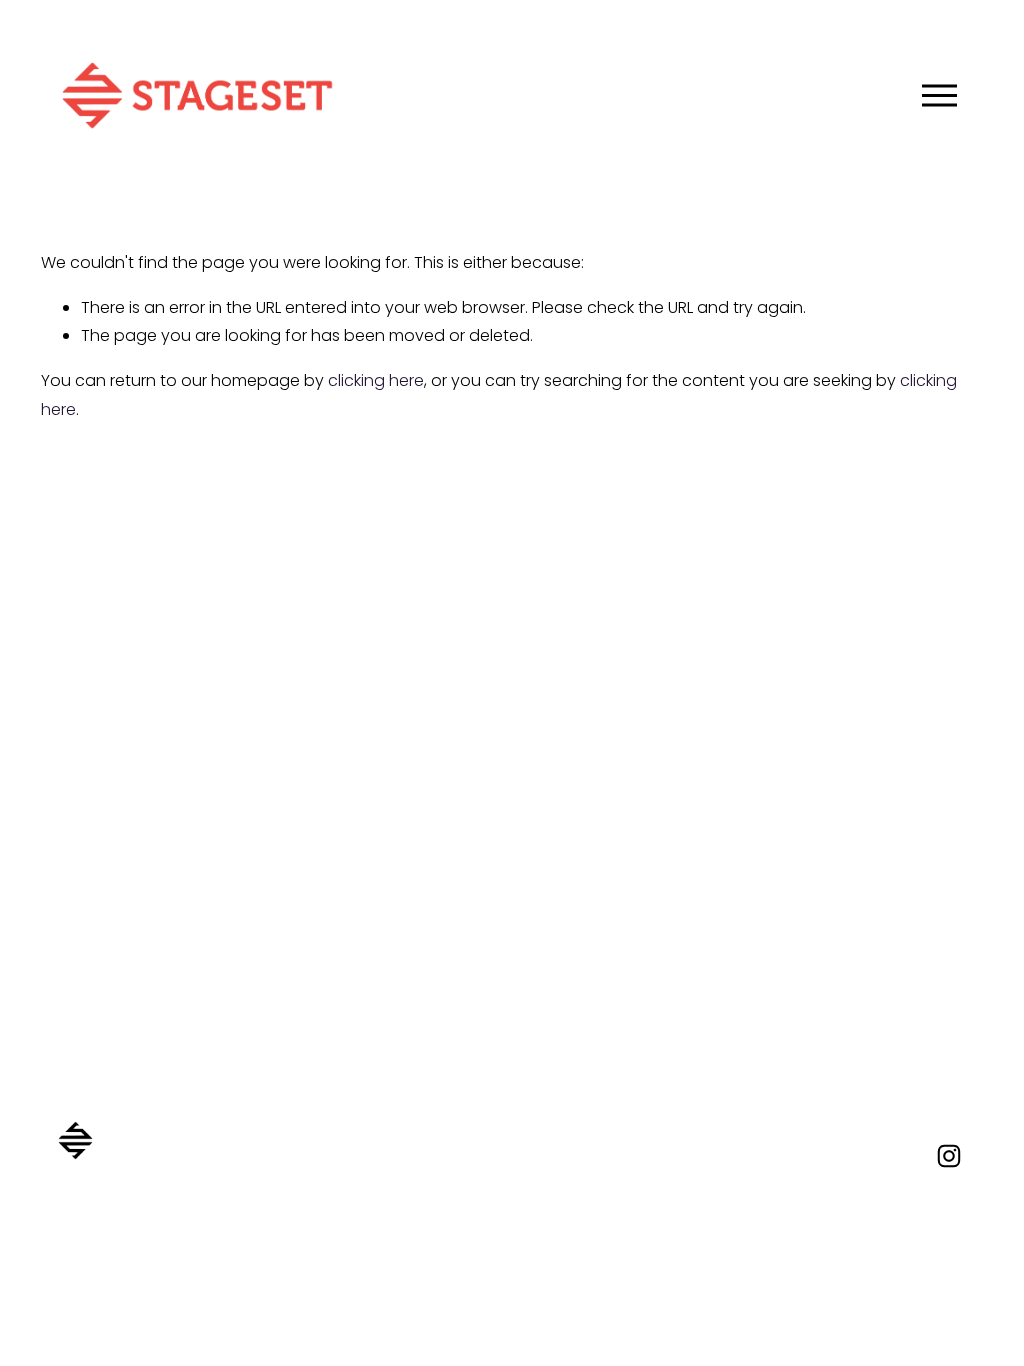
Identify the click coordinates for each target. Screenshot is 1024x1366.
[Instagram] (949, 1156)
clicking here (376, 380)
